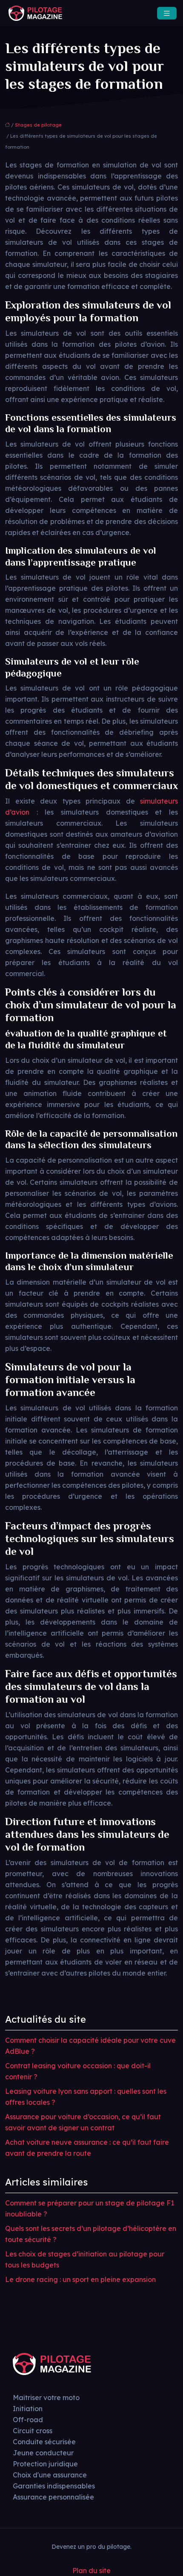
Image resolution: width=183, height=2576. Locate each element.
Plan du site (91, 2570)
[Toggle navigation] (167, 13)
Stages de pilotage (38, 125)
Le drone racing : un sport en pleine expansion (80, 2279)
